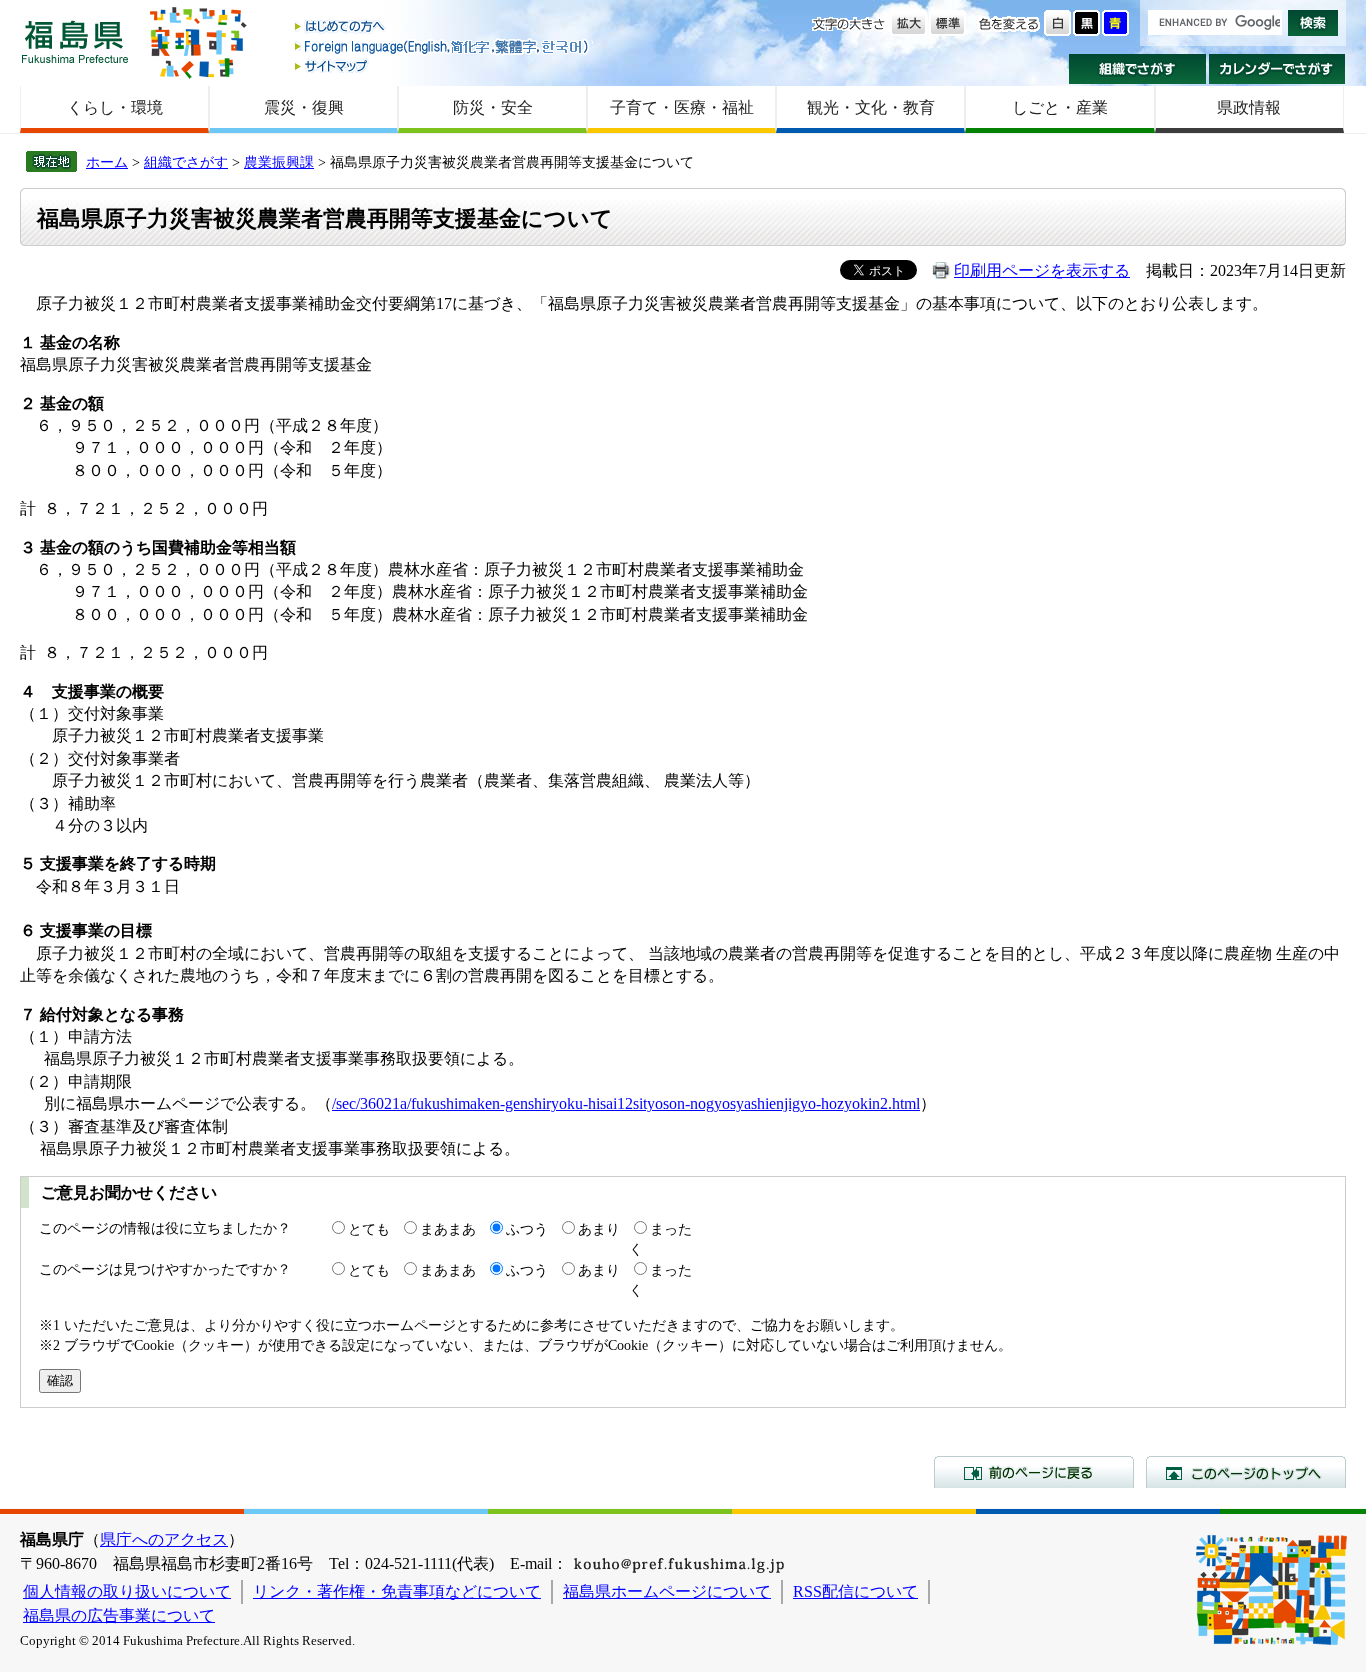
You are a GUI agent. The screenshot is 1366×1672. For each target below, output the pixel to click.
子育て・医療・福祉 (682, 107)
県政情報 (1249, 107)
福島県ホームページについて (667, 1591)
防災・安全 (493, 107)
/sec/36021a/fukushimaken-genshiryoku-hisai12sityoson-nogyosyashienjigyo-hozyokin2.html (626, 1103)
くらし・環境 (115, 107)
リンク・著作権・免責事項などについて (397, 1591)
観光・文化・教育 (871, 107)
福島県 (75, 41)
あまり (599, 1229)
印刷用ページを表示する (1042, 270)
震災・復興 (304, 107)
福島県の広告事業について (119, 1615)
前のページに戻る (1034, 1472)
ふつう (527, 1229)
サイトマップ (443, 65)
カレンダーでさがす (1277, 69)
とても (369, 1229)
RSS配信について (855, 1591)
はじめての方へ (443, 27)
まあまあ (448, 1229)
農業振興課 (279, 162)
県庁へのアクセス (164, 1539)
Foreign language (443, 46)
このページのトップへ (1246, 1472)
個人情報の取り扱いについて (127, 1591)
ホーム (107, 162)
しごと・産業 (1060, 107)
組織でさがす (1137, 69)
